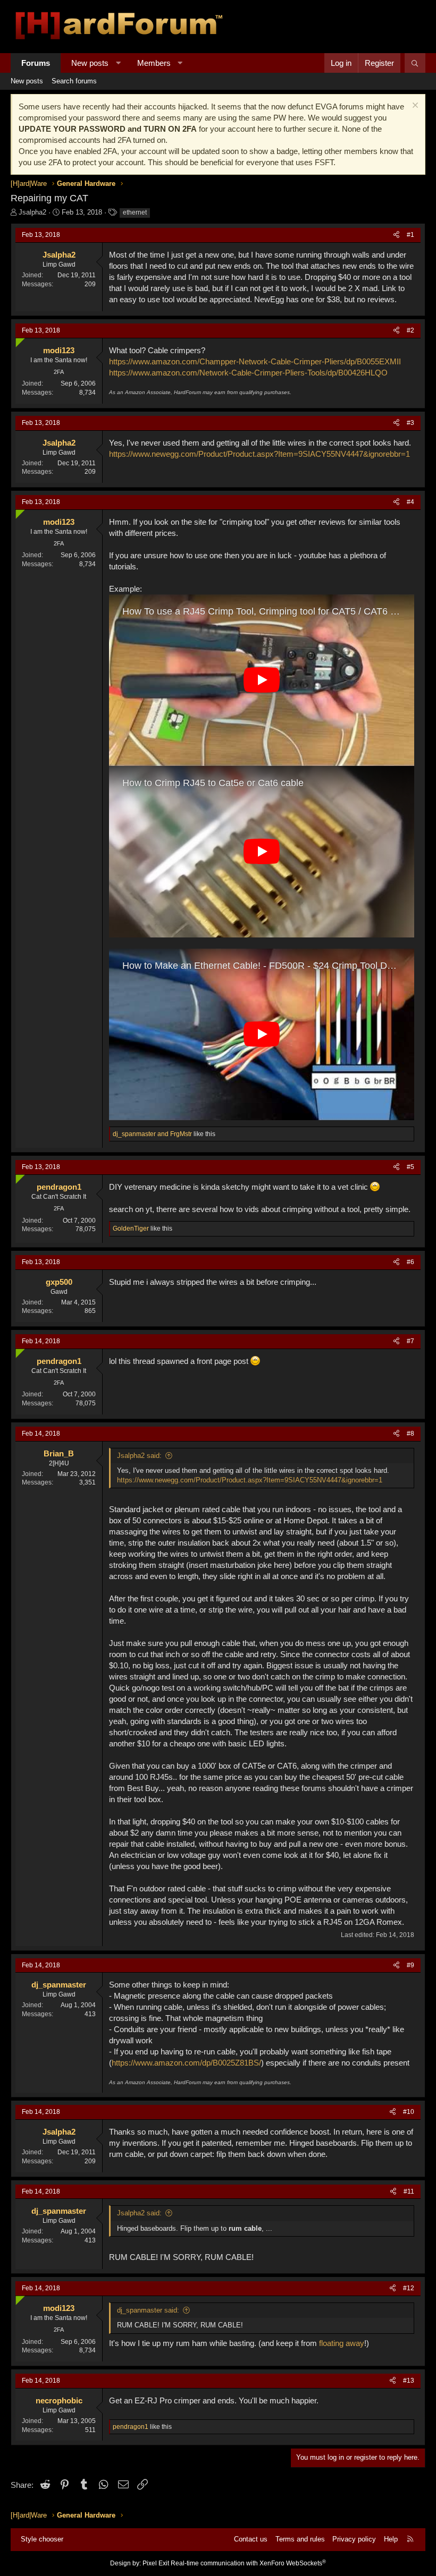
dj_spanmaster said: (148, 2310)
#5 (410, 1167)
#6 (410, 1262)
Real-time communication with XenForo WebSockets (248, 2563)
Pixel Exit (156, 2563)
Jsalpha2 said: (139, 1456)
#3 (410, 423)
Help (391, 2539)
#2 (410, 330)
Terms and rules (300, 2539)
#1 (410, 235)
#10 (409, 2112)
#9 (410, 1965)
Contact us (251, 2539)
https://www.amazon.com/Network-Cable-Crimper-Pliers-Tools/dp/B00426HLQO (248, 373)
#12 (409, 2288)
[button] (118, 63)
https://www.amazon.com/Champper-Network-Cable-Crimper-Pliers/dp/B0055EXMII (255, 361)
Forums (36, 63)
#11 (409, 2191)
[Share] (396, 235)
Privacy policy (354, 2539)
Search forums (74, 81)
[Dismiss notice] (414, 106)
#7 (410, 1341)
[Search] (415, 63)
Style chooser (42, 2539)
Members (154, 63)
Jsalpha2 (32, 212)
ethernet (135, 212)
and (152, 1134)
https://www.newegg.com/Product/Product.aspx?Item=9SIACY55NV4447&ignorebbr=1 (259, 454)
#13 (409, 2381)
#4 (410, 502)
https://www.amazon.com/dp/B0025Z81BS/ (186, 2063)
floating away (342, 2343)
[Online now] (18, 340)
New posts (90, 63)
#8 (410, 1434)
